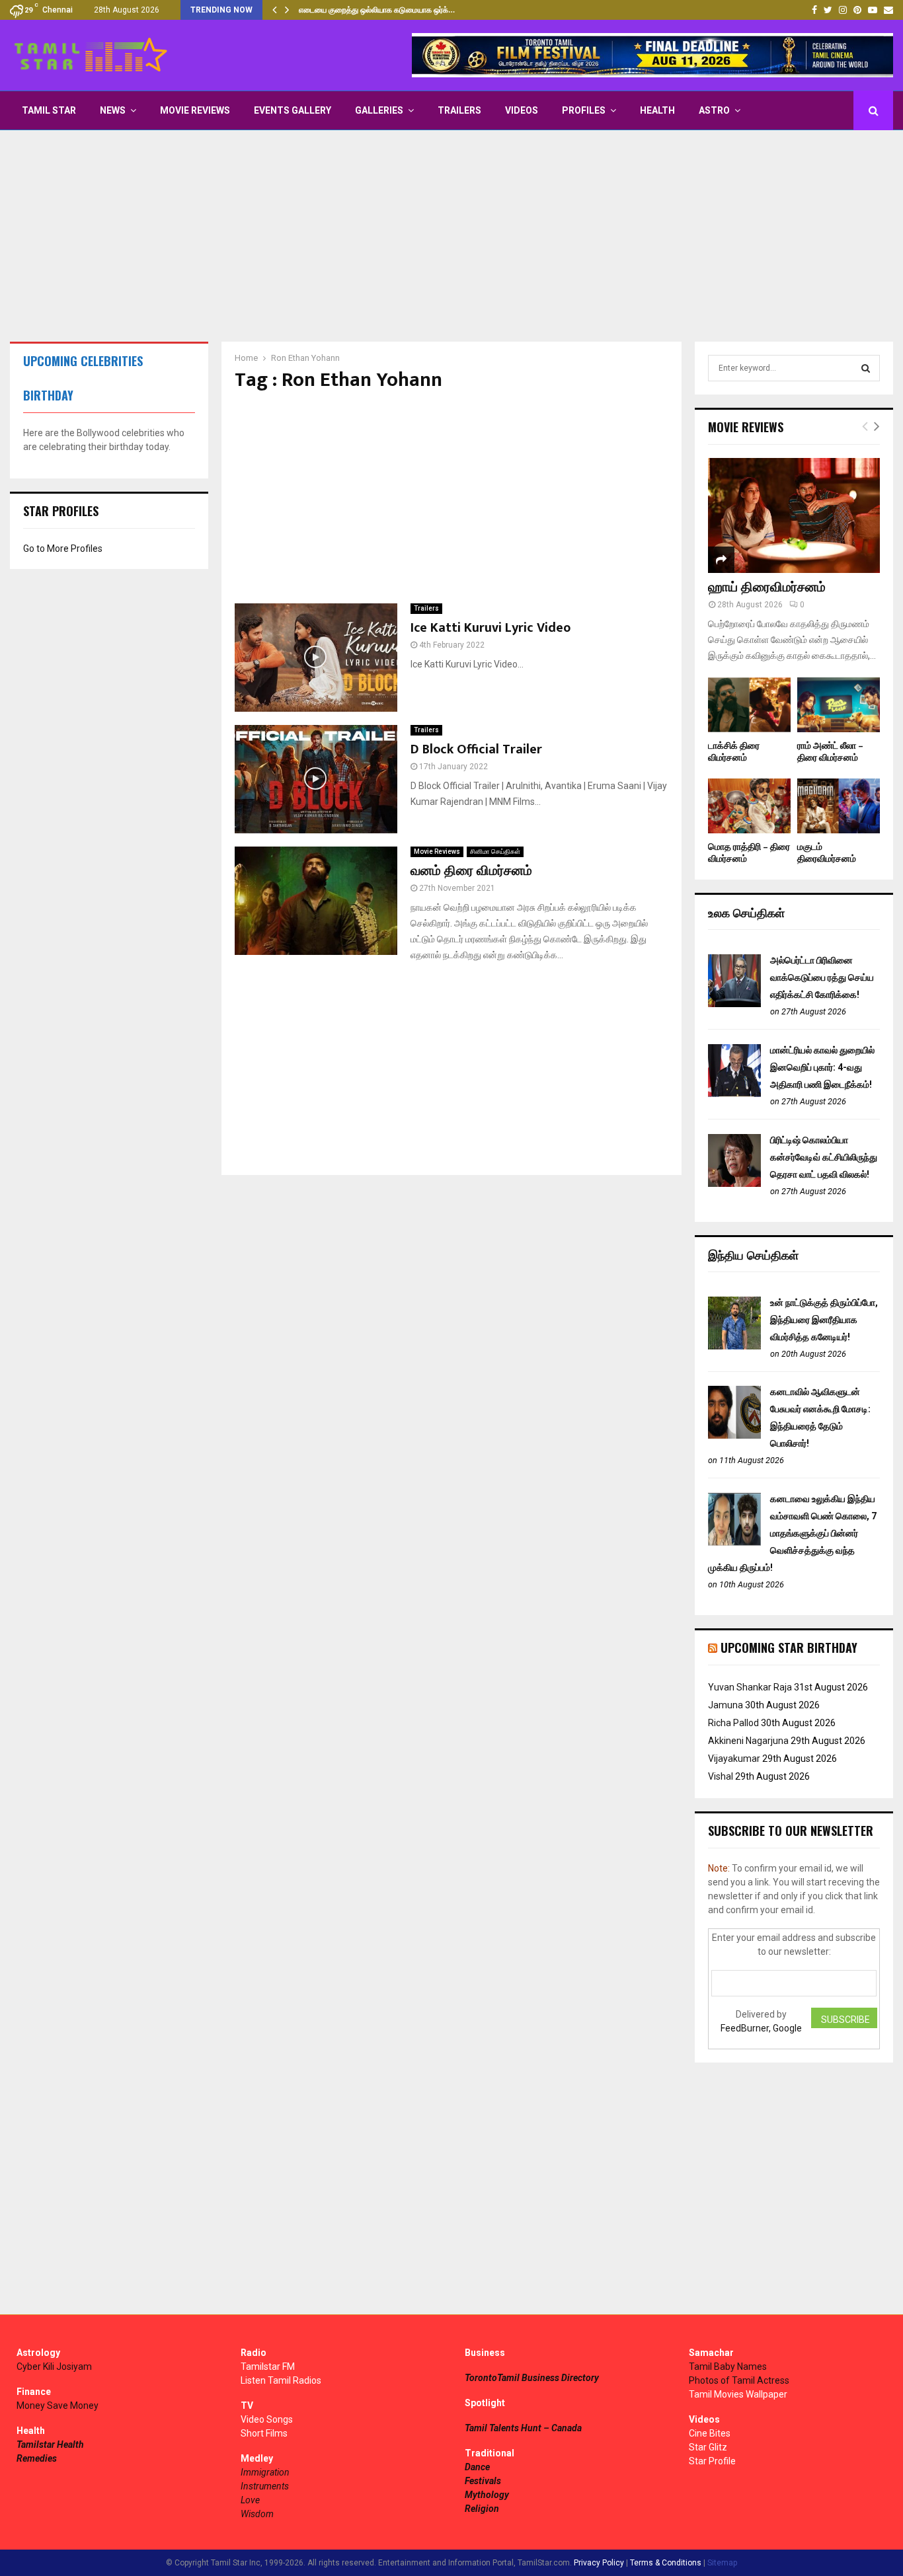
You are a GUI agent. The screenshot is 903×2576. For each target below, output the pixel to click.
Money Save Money (58, 2406)
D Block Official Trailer (476, 749)
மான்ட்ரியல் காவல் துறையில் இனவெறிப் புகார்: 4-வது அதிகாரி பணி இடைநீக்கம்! (822, 1067)
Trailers (459, 110)
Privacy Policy (599, 2563)
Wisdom (257, 2514)
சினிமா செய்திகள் (495, 852)
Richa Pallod (733, 1723)
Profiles (584, 110)
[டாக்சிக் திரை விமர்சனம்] (749, 705)
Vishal (721, 1776)
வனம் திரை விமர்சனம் (471, 871)
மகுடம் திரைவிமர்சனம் (827, 853)
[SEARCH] (866, 368)
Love (250, 2500)
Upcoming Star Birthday (789, 1648)
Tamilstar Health (50, 2444)
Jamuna (726, 1705)
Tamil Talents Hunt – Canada (523, 2428)
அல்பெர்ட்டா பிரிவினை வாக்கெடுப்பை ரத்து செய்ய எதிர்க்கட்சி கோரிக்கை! (822, 977)
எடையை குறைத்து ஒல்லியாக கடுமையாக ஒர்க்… (377, 10)
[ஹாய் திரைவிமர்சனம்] (794, 515)
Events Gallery (293, 110)
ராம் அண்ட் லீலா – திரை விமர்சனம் (830, 752)
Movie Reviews (195, 110)
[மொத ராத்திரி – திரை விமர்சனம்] (749, 806)
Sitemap (722, 2563)
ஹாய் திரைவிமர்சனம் (767, 587)
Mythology (487, 2495)
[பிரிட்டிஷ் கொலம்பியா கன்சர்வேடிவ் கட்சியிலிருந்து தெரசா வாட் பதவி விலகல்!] (734, 1184)
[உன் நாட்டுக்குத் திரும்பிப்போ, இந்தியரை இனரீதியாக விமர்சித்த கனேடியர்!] (734, 1346)
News (113, 110)
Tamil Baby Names (728, 2367)
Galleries (379, 110)
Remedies (37, 2458)
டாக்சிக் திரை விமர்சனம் (734, 752)
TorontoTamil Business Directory (532, 2378)
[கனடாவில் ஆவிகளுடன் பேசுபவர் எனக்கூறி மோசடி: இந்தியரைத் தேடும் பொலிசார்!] (734, 1435)
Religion (482, 2509)
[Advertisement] (451, 236)
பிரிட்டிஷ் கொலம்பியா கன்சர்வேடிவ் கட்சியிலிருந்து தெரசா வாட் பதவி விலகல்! (824, 1157)
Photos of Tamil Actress (739, 2380)
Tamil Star (49, 110)
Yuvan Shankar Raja (750, 1687)
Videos (522, 110)
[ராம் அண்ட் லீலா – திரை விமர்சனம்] (839, 705)
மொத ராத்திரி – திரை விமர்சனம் (749, 853)
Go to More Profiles (63, 549)
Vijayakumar (734, 1759)
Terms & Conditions (666, 2563)
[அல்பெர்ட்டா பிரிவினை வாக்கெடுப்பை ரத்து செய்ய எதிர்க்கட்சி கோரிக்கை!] (734, 1004)
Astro (714, 110)
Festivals (483, 2481)
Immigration (265, 2472)
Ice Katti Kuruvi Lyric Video (491, 628)
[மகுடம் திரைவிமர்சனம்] (839, 806)
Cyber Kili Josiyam (54, 2367)
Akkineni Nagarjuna (748, 1741)
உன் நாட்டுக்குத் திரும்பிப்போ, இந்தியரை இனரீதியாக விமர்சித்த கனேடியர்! (824, 1320)
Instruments (265, 2486)
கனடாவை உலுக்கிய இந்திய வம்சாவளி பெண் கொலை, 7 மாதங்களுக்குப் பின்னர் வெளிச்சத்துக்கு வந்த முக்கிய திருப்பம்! (792, 1533)
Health (657, 110)
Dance (477, 2467)
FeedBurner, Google (761, 2028)
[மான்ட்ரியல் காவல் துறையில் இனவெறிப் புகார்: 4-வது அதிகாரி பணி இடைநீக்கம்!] (734, 1094)
